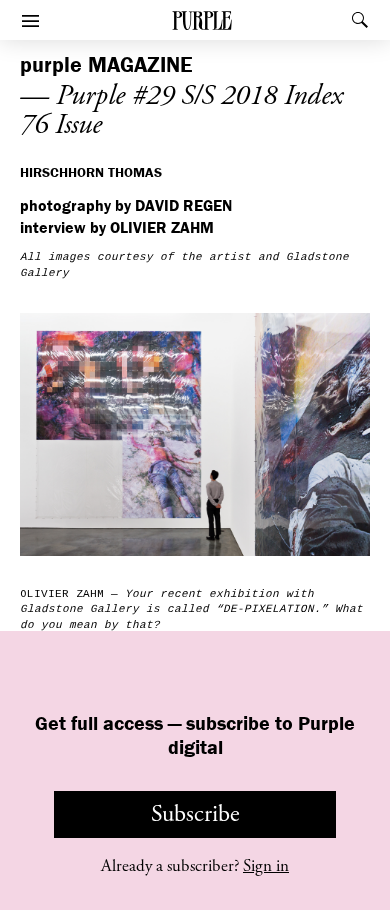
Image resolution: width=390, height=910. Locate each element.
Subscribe (195, 814)
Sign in (266, 866)
